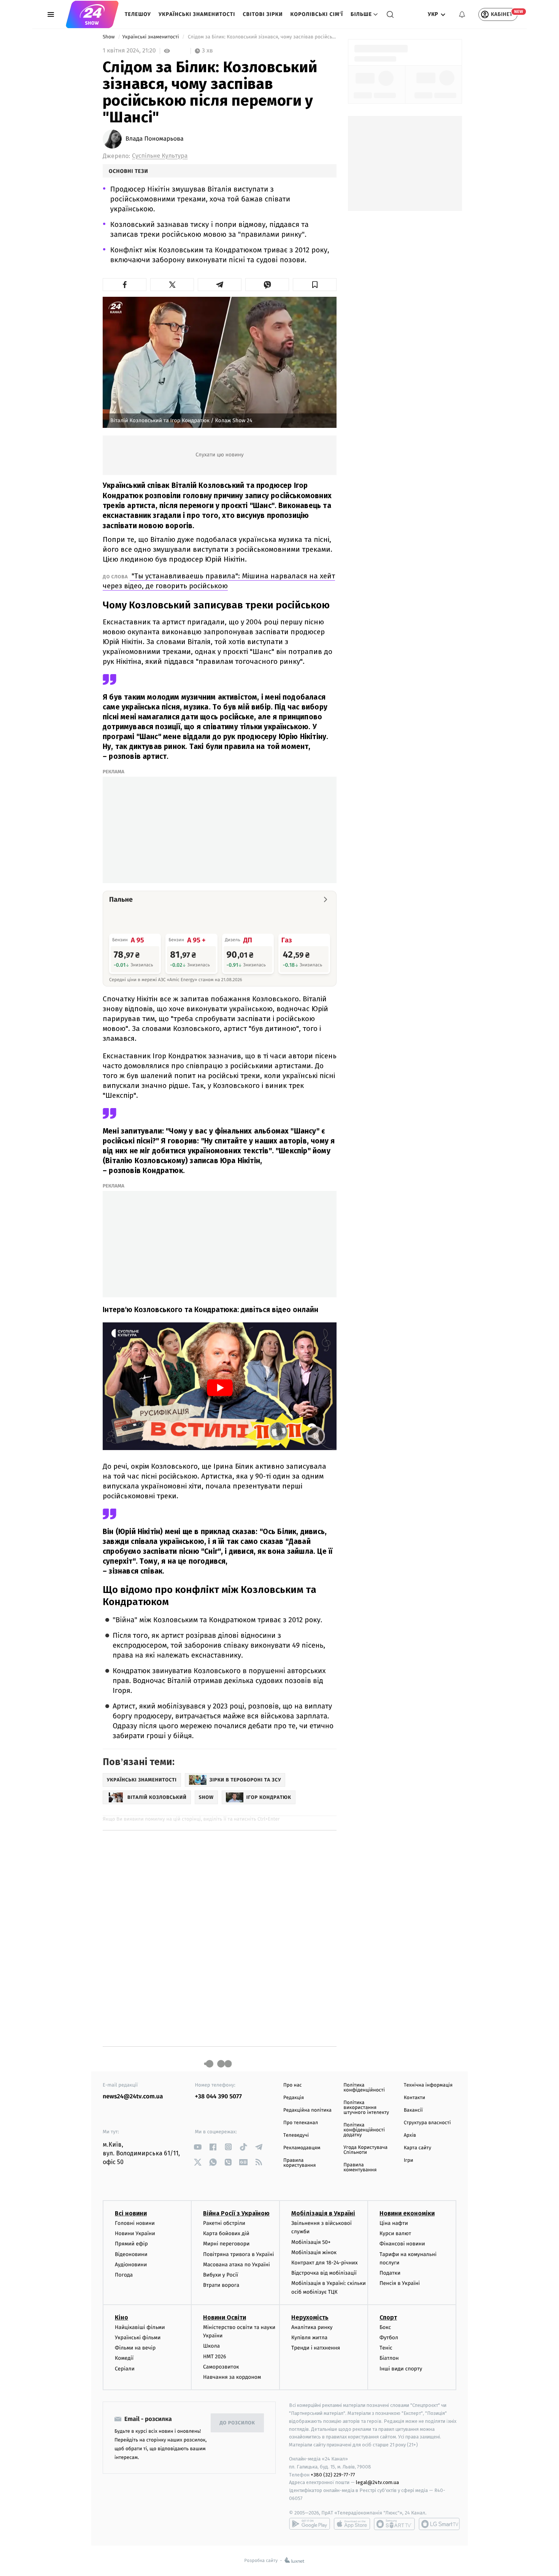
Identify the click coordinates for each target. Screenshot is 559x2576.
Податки (390, 2273)
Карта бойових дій (226, 2233)
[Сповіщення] (462, 14)
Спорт (388, 2317)
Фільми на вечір (135, 2348)
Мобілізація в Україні (323, 2213)
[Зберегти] (315, 285)
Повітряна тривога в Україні (238, 2254)
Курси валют (395, 2233)
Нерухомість (310, 2317)
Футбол (389, 2338)
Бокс (385, 2327)
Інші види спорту (401, 2369)
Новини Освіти (225, 2317)
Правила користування (299, 2163)
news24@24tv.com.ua (133, 2097)
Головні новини (135, 2223)
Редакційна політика (307, 2110)
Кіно (121, 2317)
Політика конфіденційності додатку (364, 2130)
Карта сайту (418, 2148)
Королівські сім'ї (317, 14)
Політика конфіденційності (364, 2088)
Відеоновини (131, 2254)
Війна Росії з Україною (236, 2213)
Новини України (135, 2233)
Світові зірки (263, 14)
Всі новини (131, 2213)
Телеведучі (296, 2135)
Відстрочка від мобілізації (324, 2273)
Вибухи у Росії (221, 2275)
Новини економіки (407, 2213)
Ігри (409, 2160)
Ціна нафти (394, 2223)
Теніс (386, 2348)
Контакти (414, 2098)
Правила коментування (360, 2168)
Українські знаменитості (197, 14)
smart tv (394, 2524)
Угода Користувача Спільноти (365, 2150)
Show (109, 37)
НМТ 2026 (215, 2357)
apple (352, 2524)
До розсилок (237, 2423)
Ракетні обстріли (224, 2223)
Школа (211, 2346)
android (310, 2524)
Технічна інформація (428, 2085)
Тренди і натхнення (316, 2348)
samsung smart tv (439, 2524)
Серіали (125, 2369)
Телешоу (138, 14)
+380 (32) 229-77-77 (333, 2475)
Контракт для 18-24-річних (324, 2263)
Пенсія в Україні (400, 2283)
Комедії (124, 2358)
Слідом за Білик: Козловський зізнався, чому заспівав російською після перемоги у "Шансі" (262, 37)
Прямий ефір (131, 2244)
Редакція (294, 2098)
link (198, 2147)
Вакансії (413, 2110)
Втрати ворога (221, 2285)
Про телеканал (301, 2123)
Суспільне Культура (160, 156)
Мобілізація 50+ (311, 2242)
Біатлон (389, 2358)
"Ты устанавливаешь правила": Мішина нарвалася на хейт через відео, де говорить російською (219, 581)
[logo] (92, 14)
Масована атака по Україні (237, 2265)
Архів (410, 2135)
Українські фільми (138, 2338)
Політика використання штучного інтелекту (366, 2108)
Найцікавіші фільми (140, 2327)
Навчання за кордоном (232, 2377)
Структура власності (427, 2123)
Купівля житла (309, 2338)
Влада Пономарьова (155, 139)
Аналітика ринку (312, 2327)
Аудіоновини (131, 2265)
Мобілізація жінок (314, 2252)
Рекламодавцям (302, 2148)
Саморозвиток (221, 2367)
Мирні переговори (226, 2244)
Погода (124, 2275)
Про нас (293, 2085)
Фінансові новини (402, 2244)
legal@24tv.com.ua (377, 2482)
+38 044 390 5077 (218, 2097)
